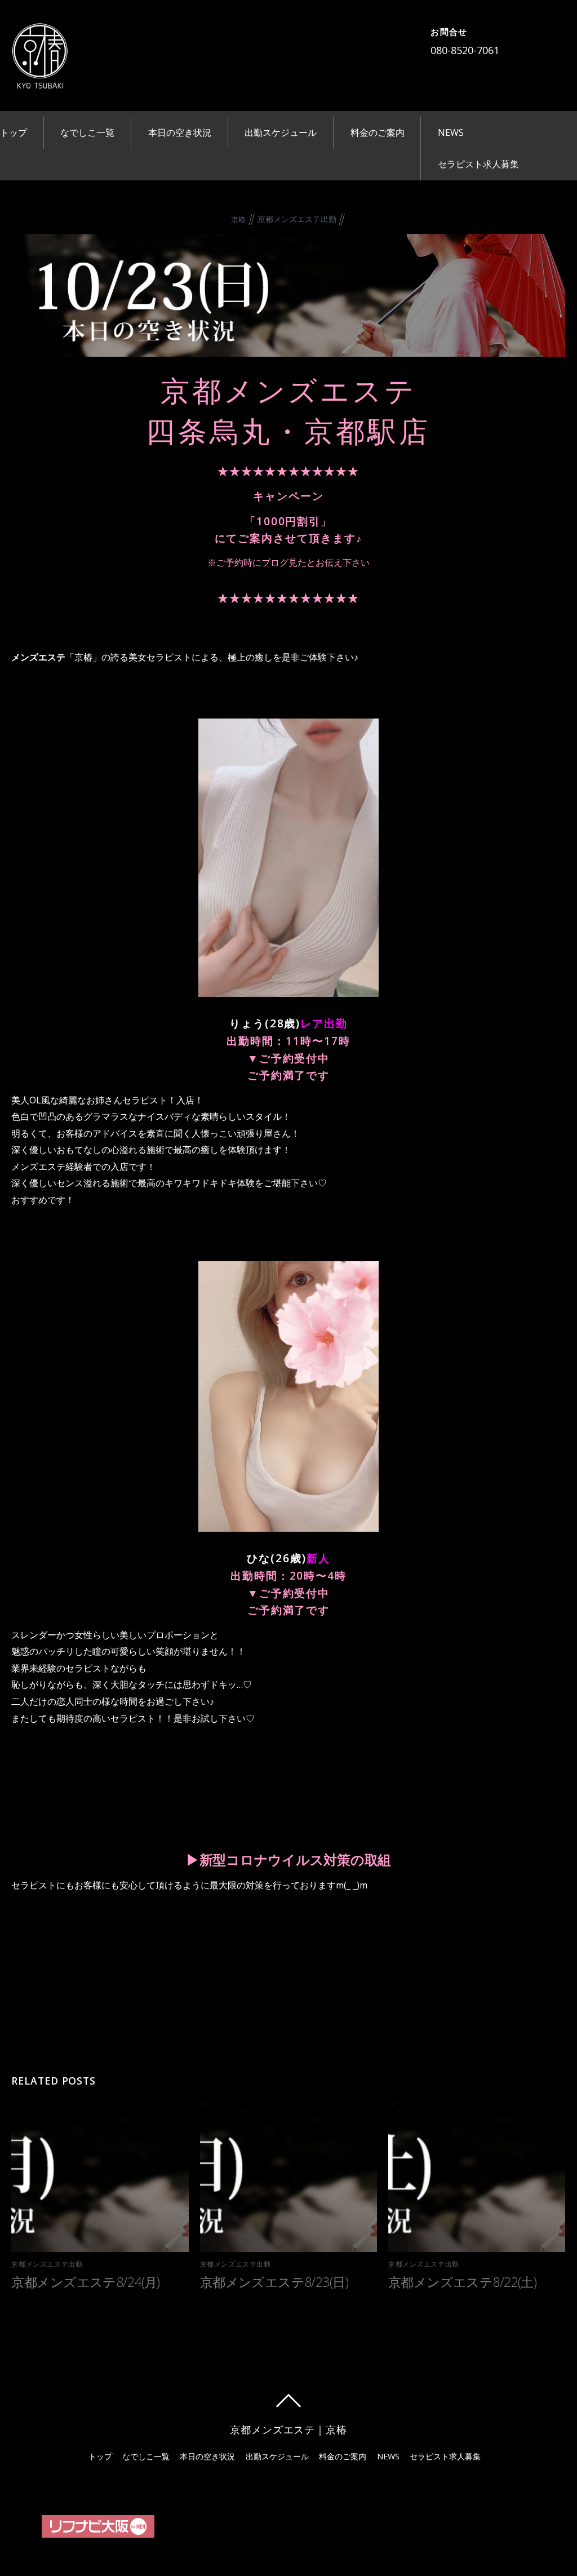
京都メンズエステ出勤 (297, 219)
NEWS (451, 132)
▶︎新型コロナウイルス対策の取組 (288, 1859)
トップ (14, 132)
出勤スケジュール (281, 132)
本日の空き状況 (180, 132)
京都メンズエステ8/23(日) (274, 2282)
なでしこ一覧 (87, 132)
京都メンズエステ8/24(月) (85, 2282)
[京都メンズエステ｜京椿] (39, 81)
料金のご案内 (378, 132)
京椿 (239, 219)
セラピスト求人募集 (478, 164)
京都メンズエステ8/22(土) (462, 2282)
